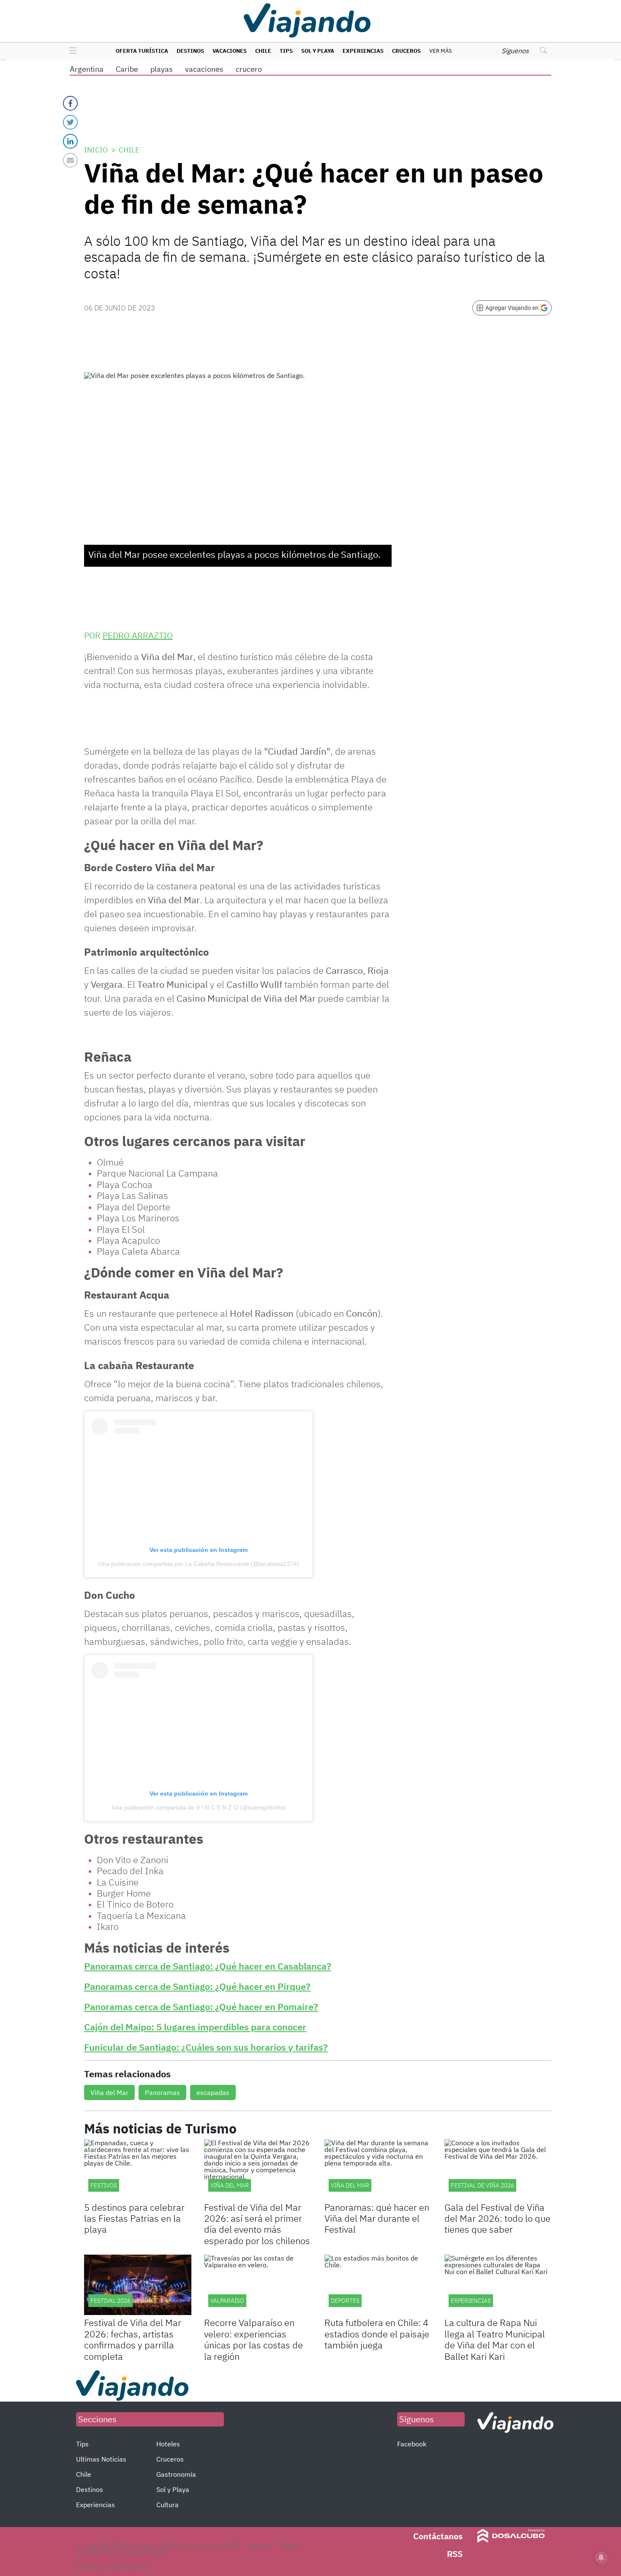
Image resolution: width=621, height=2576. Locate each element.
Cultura (168, 2505)
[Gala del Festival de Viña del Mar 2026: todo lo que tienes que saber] (498, 2170)
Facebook (412, 2444)
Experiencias (363, 51)
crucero (249, 69)
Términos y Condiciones (112, 2566)
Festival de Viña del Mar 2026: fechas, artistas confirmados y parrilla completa (133, 2339)
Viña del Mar (109, 2092)
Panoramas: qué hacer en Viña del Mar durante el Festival (377, 2218)
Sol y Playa (318, 51)
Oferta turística (142, 51)
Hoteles (168, 2444)
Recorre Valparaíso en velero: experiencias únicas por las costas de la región (253, 2339)
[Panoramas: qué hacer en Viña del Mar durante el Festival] (378, 2170)
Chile (263, 51)
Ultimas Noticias (101, 2459)
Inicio (96, 150)
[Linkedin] (70, 141)
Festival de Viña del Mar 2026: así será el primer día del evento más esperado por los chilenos (257, 2224)
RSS (455, 2554)
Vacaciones (230, 51)
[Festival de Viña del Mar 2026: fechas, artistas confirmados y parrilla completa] (138, 2285)
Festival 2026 (110, 2301)
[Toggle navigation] (71, 51)
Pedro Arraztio (138, 635)
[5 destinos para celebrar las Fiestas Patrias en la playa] (138, 2170)
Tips (286, 51)
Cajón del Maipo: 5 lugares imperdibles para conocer (195, 2027)
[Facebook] (70, 103)
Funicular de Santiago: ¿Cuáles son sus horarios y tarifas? (206, 2047)
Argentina (87, 69)
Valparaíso (227, 2301)
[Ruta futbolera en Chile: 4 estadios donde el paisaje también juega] (378, 2285)
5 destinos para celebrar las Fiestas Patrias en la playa (134, 2218)
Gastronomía (176, 2474)
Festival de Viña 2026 (482, 2185)
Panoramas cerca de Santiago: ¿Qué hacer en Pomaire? (201, 2007)
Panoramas (162, 2092)
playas (162, 69)
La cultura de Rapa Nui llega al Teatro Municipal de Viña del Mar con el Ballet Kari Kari (495, 2339)
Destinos (190, 51)
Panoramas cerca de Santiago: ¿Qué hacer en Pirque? (197, 1986)
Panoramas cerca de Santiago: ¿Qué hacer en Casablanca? (208, 1966)
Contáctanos (438, 2536)
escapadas (213, 2092)
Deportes (345, 2301)
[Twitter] (70, 122)
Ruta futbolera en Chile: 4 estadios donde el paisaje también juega (377, 2334)
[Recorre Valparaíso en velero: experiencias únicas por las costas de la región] (258, 2285)
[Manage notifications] (601, 2557)
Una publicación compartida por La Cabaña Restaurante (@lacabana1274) (199, 1564)
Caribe (127, 69)
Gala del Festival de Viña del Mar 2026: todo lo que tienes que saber (497, 2218)
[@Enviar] (70, 160)
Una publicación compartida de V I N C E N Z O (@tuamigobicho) (199, 1807)
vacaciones (204, 69)
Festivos (104, 2185)
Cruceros (406, 51)
